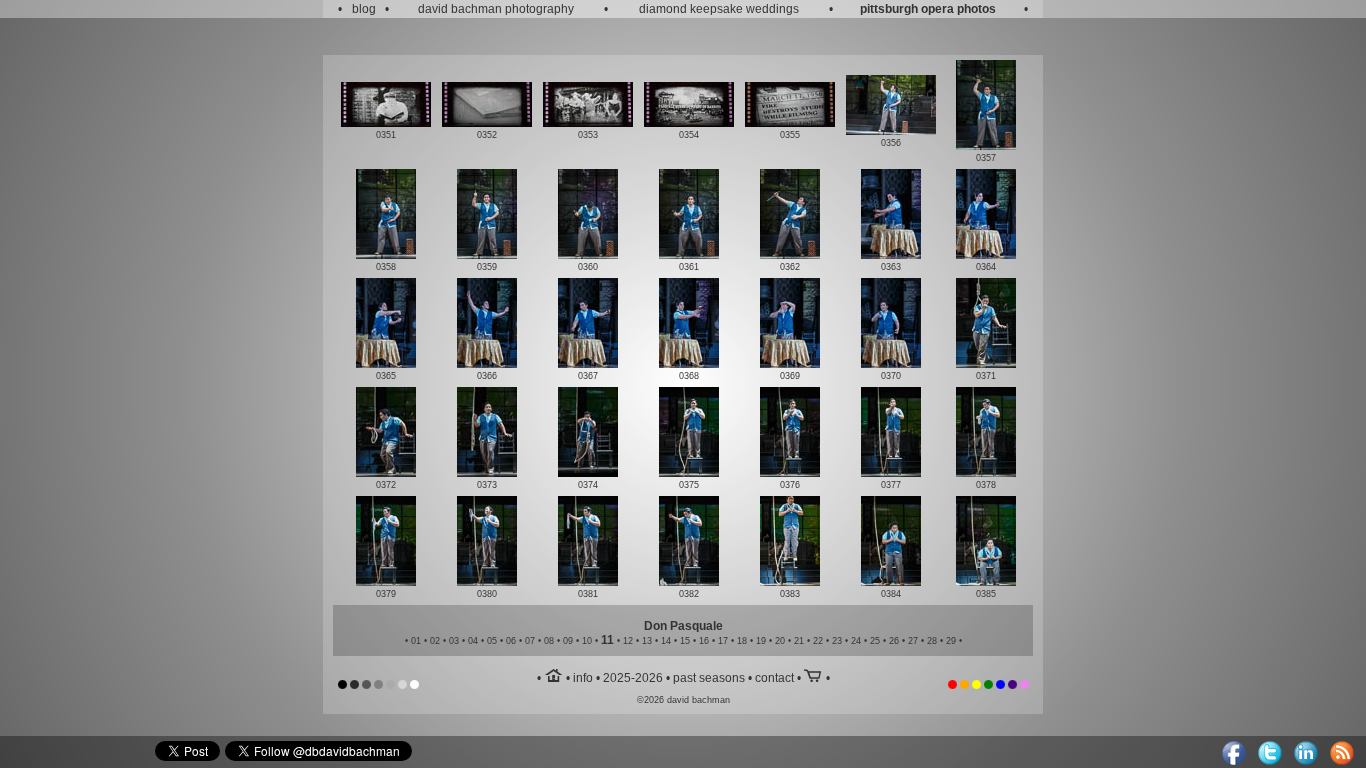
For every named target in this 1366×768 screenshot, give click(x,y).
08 (549, 641)
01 (416, 641)
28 (932, 641)
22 (818, 641)
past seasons (709, 678)
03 (454, 641)
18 (742, 641)
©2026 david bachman (683, 700)
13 (647, 641)
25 (875, 641)
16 (704, 641)
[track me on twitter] (1270, 761)
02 (435, 641)
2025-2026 (633, 678)
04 (473, 641)
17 (723, 641)
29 (951, 641)
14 (666, 641)
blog (364, 9)
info (583, 678)
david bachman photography (496, 9)
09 (568, 641)
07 (530, 641)
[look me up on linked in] (1306, 761)
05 (492, 641)
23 (837, 641)
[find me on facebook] (1234, 761)
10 (587, 641)
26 (894, 641)
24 (856, 641)
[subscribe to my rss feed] (1342, 761)
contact (774, 678)
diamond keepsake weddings (719, 9)
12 (628, 641)
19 (761, 641)
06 (511, 641)
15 (685, 641)
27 (913, 641)
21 (799, 641)
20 (780, 641)
